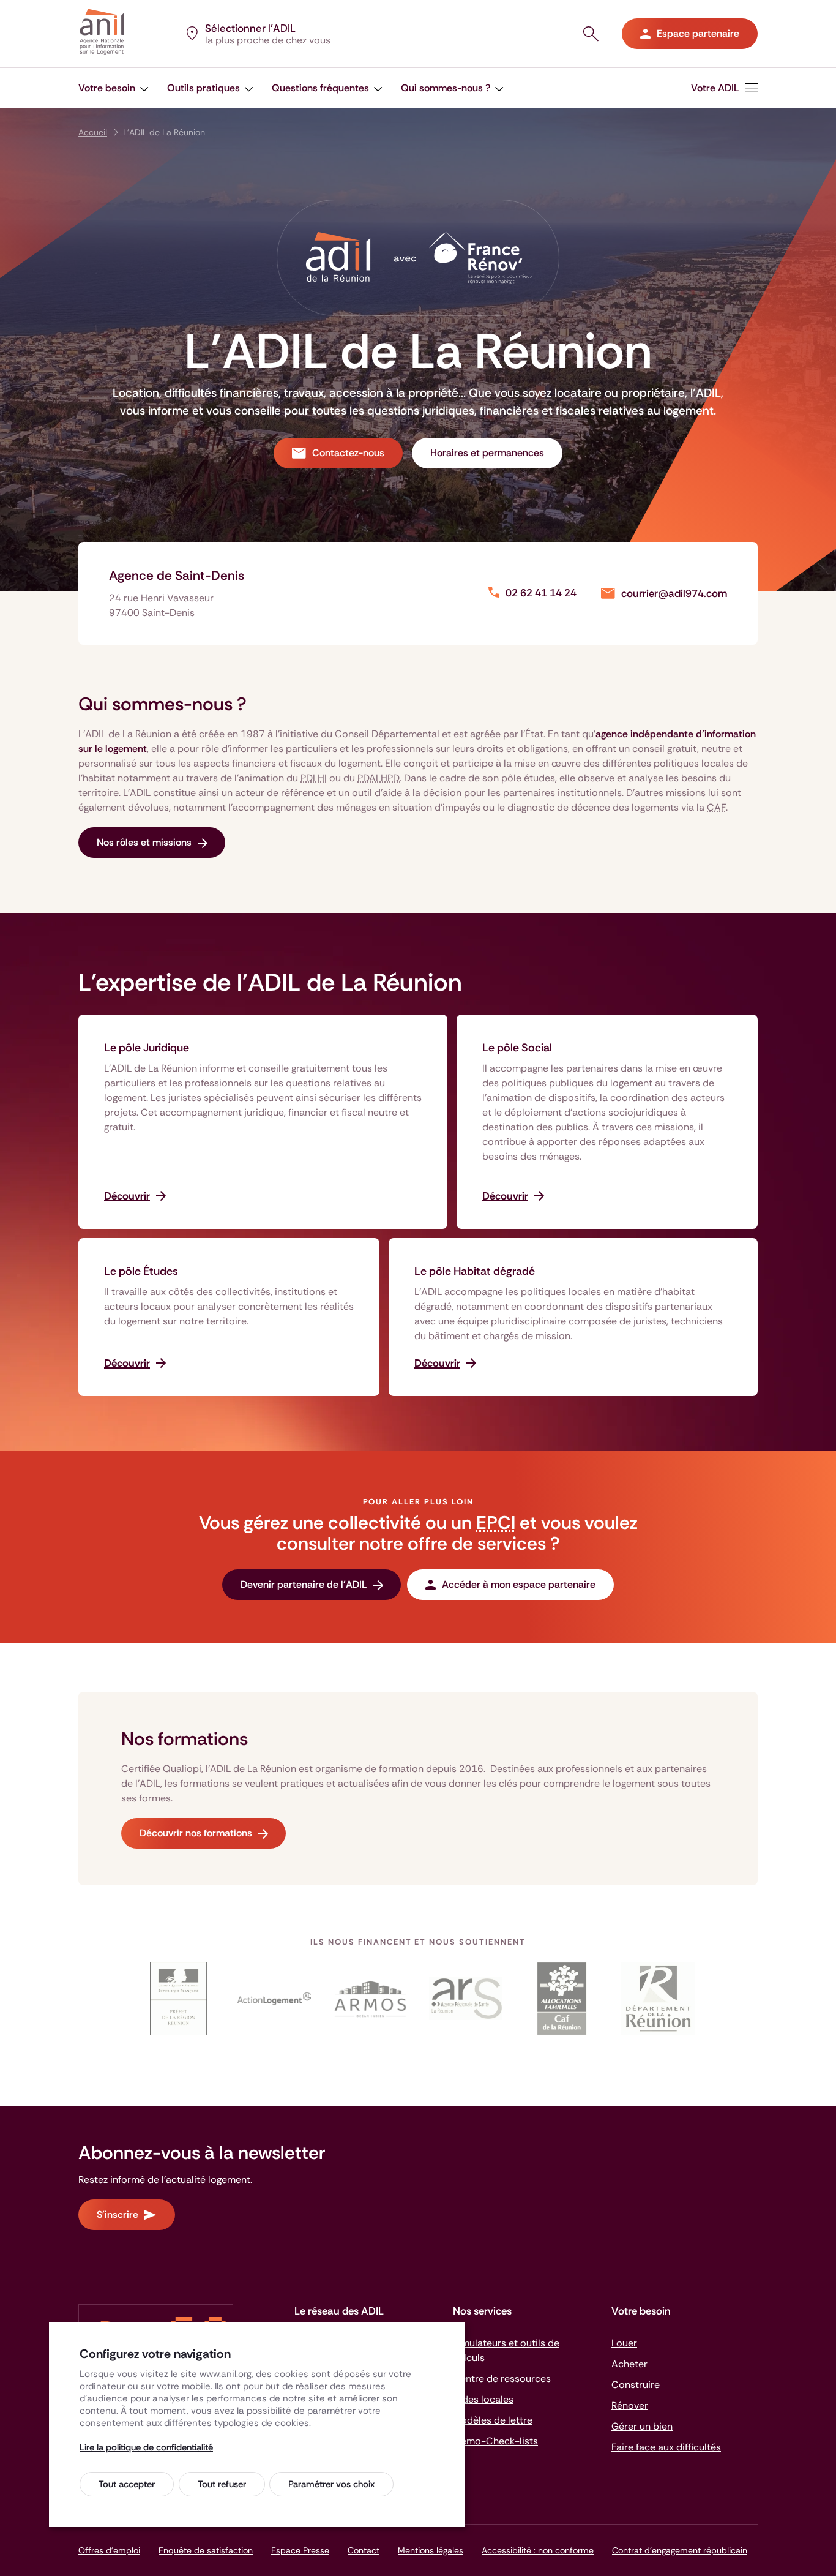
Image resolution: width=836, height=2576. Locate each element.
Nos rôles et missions (144, 842)
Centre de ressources (502, 2379)
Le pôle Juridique (147, 1048)
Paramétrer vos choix (331, 2484)
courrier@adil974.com (674, 594)
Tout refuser (222, 2484)
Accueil (93, 132)
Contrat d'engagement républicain (680, 2550)
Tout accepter (127, 2484)
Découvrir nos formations (196, 1833)
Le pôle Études (141, 1271)
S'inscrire (118, 2214)
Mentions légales (431, 2550)
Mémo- (495, 2441)
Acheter (629, 2364)
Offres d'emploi (109, 2550)
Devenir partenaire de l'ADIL (304, 1584)
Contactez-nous (348, 453)
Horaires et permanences (487, 453)
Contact (364, 2550)
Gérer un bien (642, 2426)
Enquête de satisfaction (206, 2550)
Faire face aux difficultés (666, 2447)
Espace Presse (300, 2550)
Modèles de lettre (493, 2420)
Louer (624, 2343)
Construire (636, 2385)
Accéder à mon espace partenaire (519, 1584)
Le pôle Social (517, 1048)
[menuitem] (114, 88)
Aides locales (483, 2399)
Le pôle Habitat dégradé (475, 1271)
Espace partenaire (698, 33)
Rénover (630, 2405)
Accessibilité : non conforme (538, 2550)
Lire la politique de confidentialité (146, 2447)
